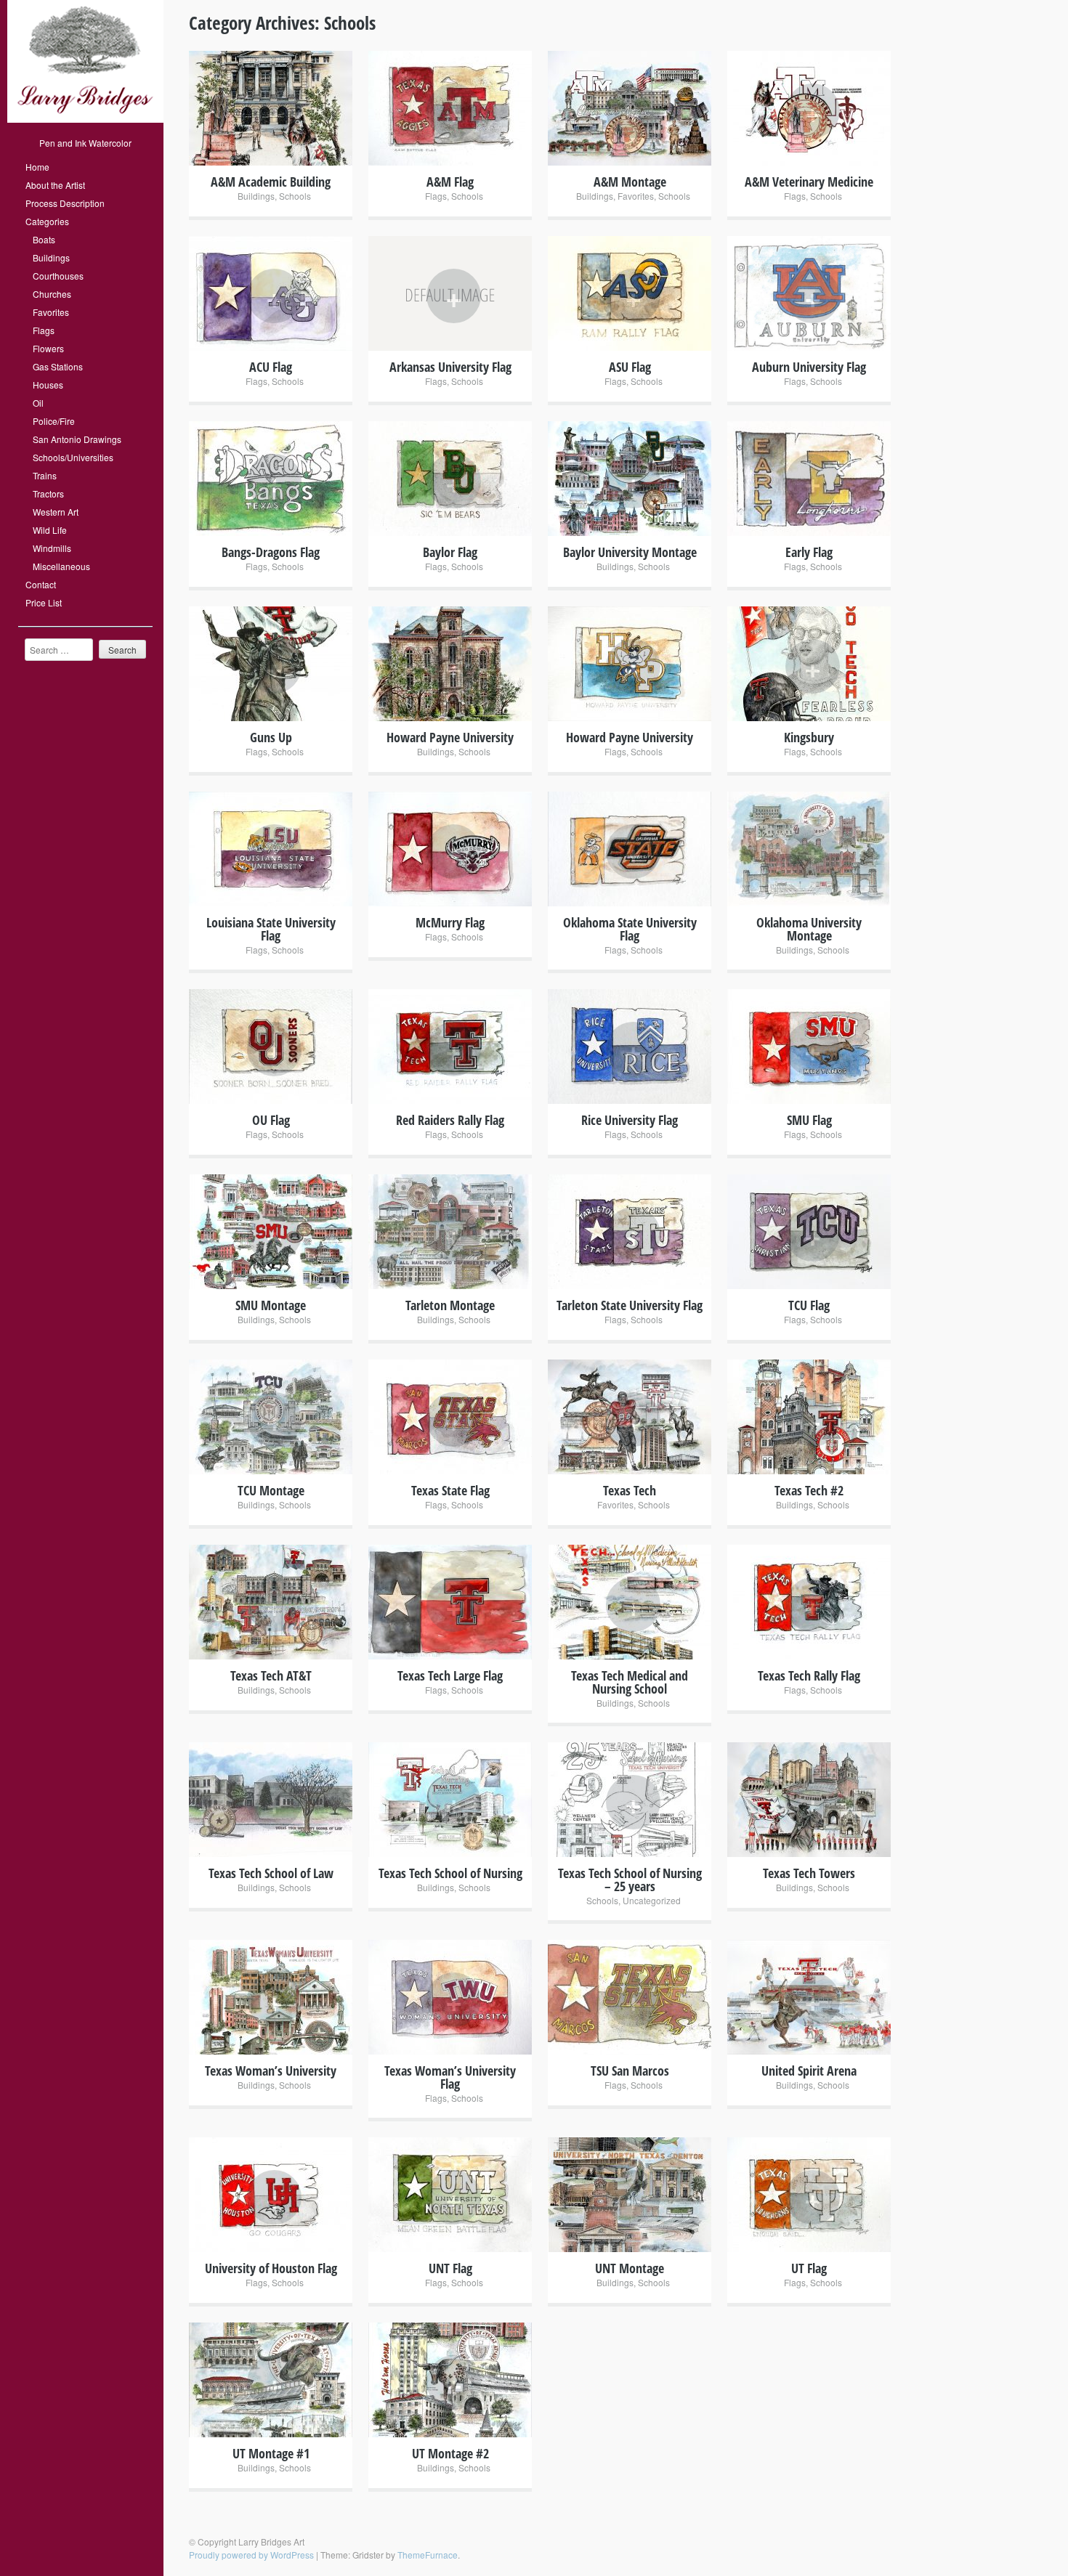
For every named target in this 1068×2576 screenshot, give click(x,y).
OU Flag (271, 1120)
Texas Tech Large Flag (450, 1675)
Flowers (48, 348)
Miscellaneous (61, 566)
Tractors (48, 493)
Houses (48, 385)
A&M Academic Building (271, 182)
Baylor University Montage (630, 552)
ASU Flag (630, 367)
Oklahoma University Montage (809, 929)
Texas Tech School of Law (271, 1873)
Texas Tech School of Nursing (450, 1873)
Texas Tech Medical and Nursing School (630, 1682)
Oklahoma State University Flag (630, 929)
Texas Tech (630, 1490)
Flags (44, 330)
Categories (47, 221)
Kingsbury (809, 737)
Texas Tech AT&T (271, 1675)
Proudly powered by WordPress (251, 2555)
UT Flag (809, 2268)
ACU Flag (271, 367)
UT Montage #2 (450, 2453)
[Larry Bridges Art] (85, 119)
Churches (52, 294)
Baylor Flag (450, 552)
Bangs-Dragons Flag (271, 552)
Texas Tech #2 (809, 1490)
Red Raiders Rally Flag (450, 1120)
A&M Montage (630, 182)
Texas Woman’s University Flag (450, 2077)
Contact (41, 584)
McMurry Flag (450, 922)
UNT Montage (630, 2268)
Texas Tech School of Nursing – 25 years (630, 1880)
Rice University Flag (630, 1120)
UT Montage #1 (271, 2453)
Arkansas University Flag (450, 367)
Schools (295, 196)
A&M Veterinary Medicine (809, 182)
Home (37, 167)
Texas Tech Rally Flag (809, 1675)
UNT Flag (450, 2268)
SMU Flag (809, 1120)
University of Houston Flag (271, 2268)
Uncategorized (652, 1900)
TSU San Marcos (630, 2071)
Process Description (65, 203)
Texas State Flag (450, 1490)
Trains (45, 475)
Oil (38, 403)
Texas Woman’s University (271, 2071)
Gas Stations (58, 366)
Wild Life (50, 530)
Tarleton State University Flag (630, 1305)
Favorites (51, 312)
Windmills (52, 548)
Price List (44, 602)
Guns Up (271, 737)
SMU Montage (271, 1305)
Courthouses (58, 276)
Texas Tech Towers (809, 1873)
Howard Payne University (450, 737)
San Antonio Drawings (77, 439)
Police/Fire (54, 421)
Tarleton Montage (450, 1305)
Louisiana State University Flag (271, 929)
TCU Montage (271, 1490)
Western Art (56, 512)
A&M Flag (450, 182)
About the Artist (55, 185)
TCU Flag (809, 1305)
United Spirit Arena (809, 2071)
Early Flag (809, 552)
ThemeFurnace (428, 2555)
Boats (44, 239)
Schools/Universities (73, 457)
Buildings (51, 257)
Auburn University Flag (809, 367)
